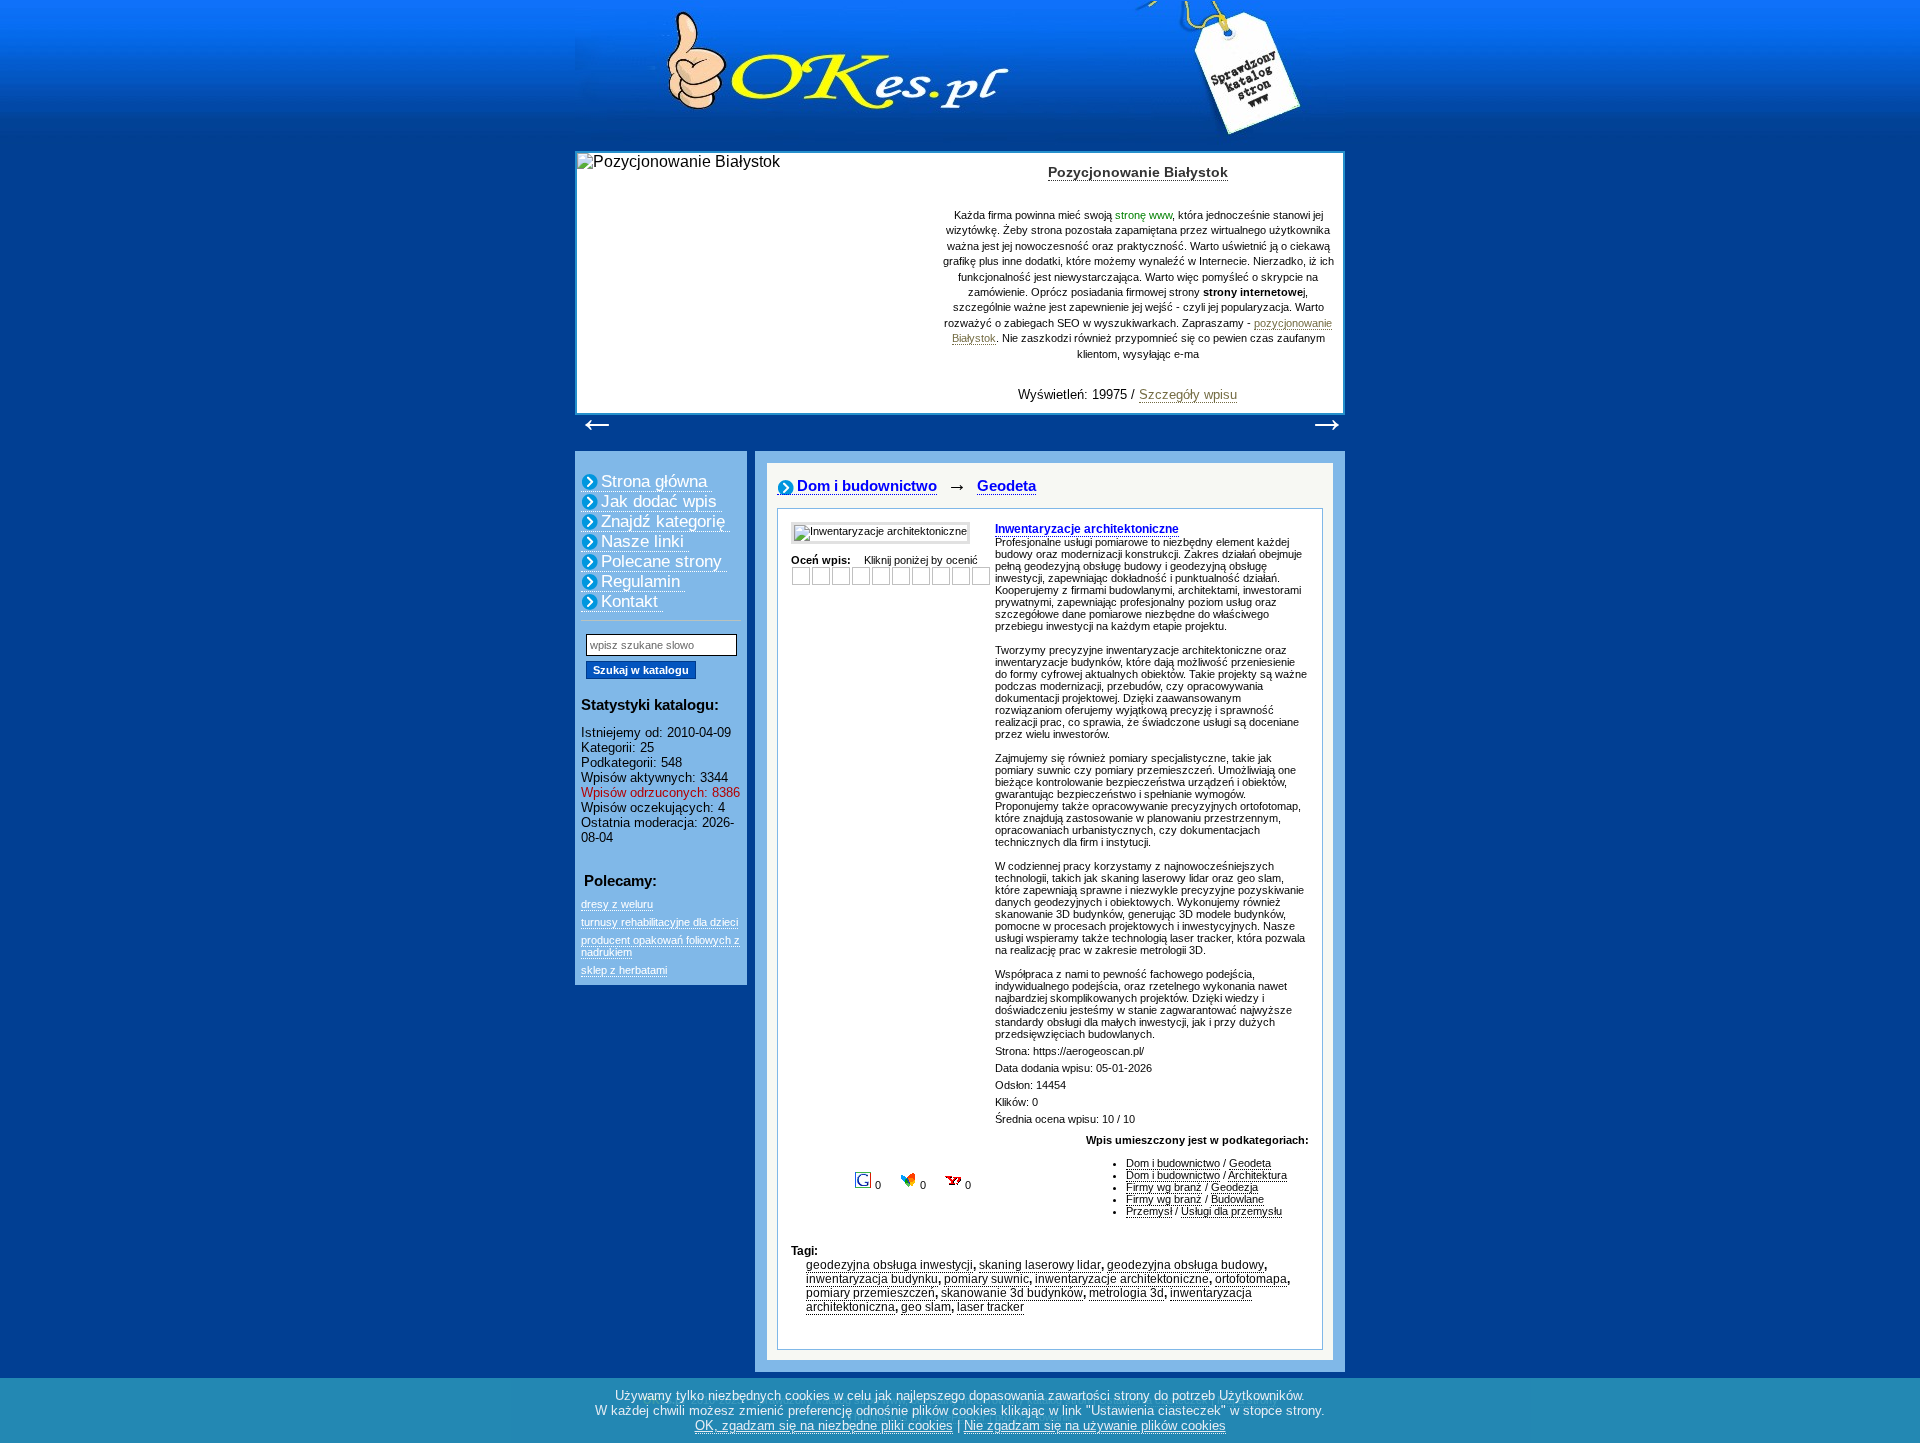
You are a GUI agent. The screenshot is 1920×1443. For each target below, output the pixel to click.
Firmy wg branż (1164, 1187)
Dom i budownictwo (867, 485)
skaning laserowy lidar (1040, 1265)
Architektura (1257, 1175)
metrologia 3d (1126, 1293)
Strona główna (654, 481)
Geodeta (1006, 485)
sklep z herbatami (624, 970)
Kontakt (629, 601)
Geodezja (1234, 1187)
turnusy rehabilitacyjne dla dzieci (659, 922)
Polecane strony (661, 561)
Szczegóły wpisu (1188, 394)
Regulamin (640, 581)
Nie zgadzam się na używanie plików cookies (1095, 1425)
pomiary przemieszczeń (870, 1293)
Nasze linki (642, 541)
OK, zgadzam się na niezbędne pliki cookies (824, 1425)
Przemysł (1149, 1211)
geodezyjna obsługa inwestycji (889, 1265)
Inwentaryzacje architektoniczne (1087, 529)
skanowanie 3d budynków (1012, 1293)
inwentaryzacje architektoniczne (1122, 1279)
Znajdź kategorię (663, 521)
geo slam (926, 1307)
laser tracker (990, 1307)
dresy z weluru (617, 904)
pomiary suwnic (986, 1279)
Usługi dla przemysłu (1231, 1211)
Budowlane (1237, 1199)
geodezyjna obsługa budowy (1185, 1265)
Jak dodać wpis (659, 501)
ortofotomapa (1251, 1279)
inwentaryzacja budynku (872, 1279)
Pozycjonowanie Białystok (1138, 172)
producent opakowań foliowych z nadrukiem (660, 946)
